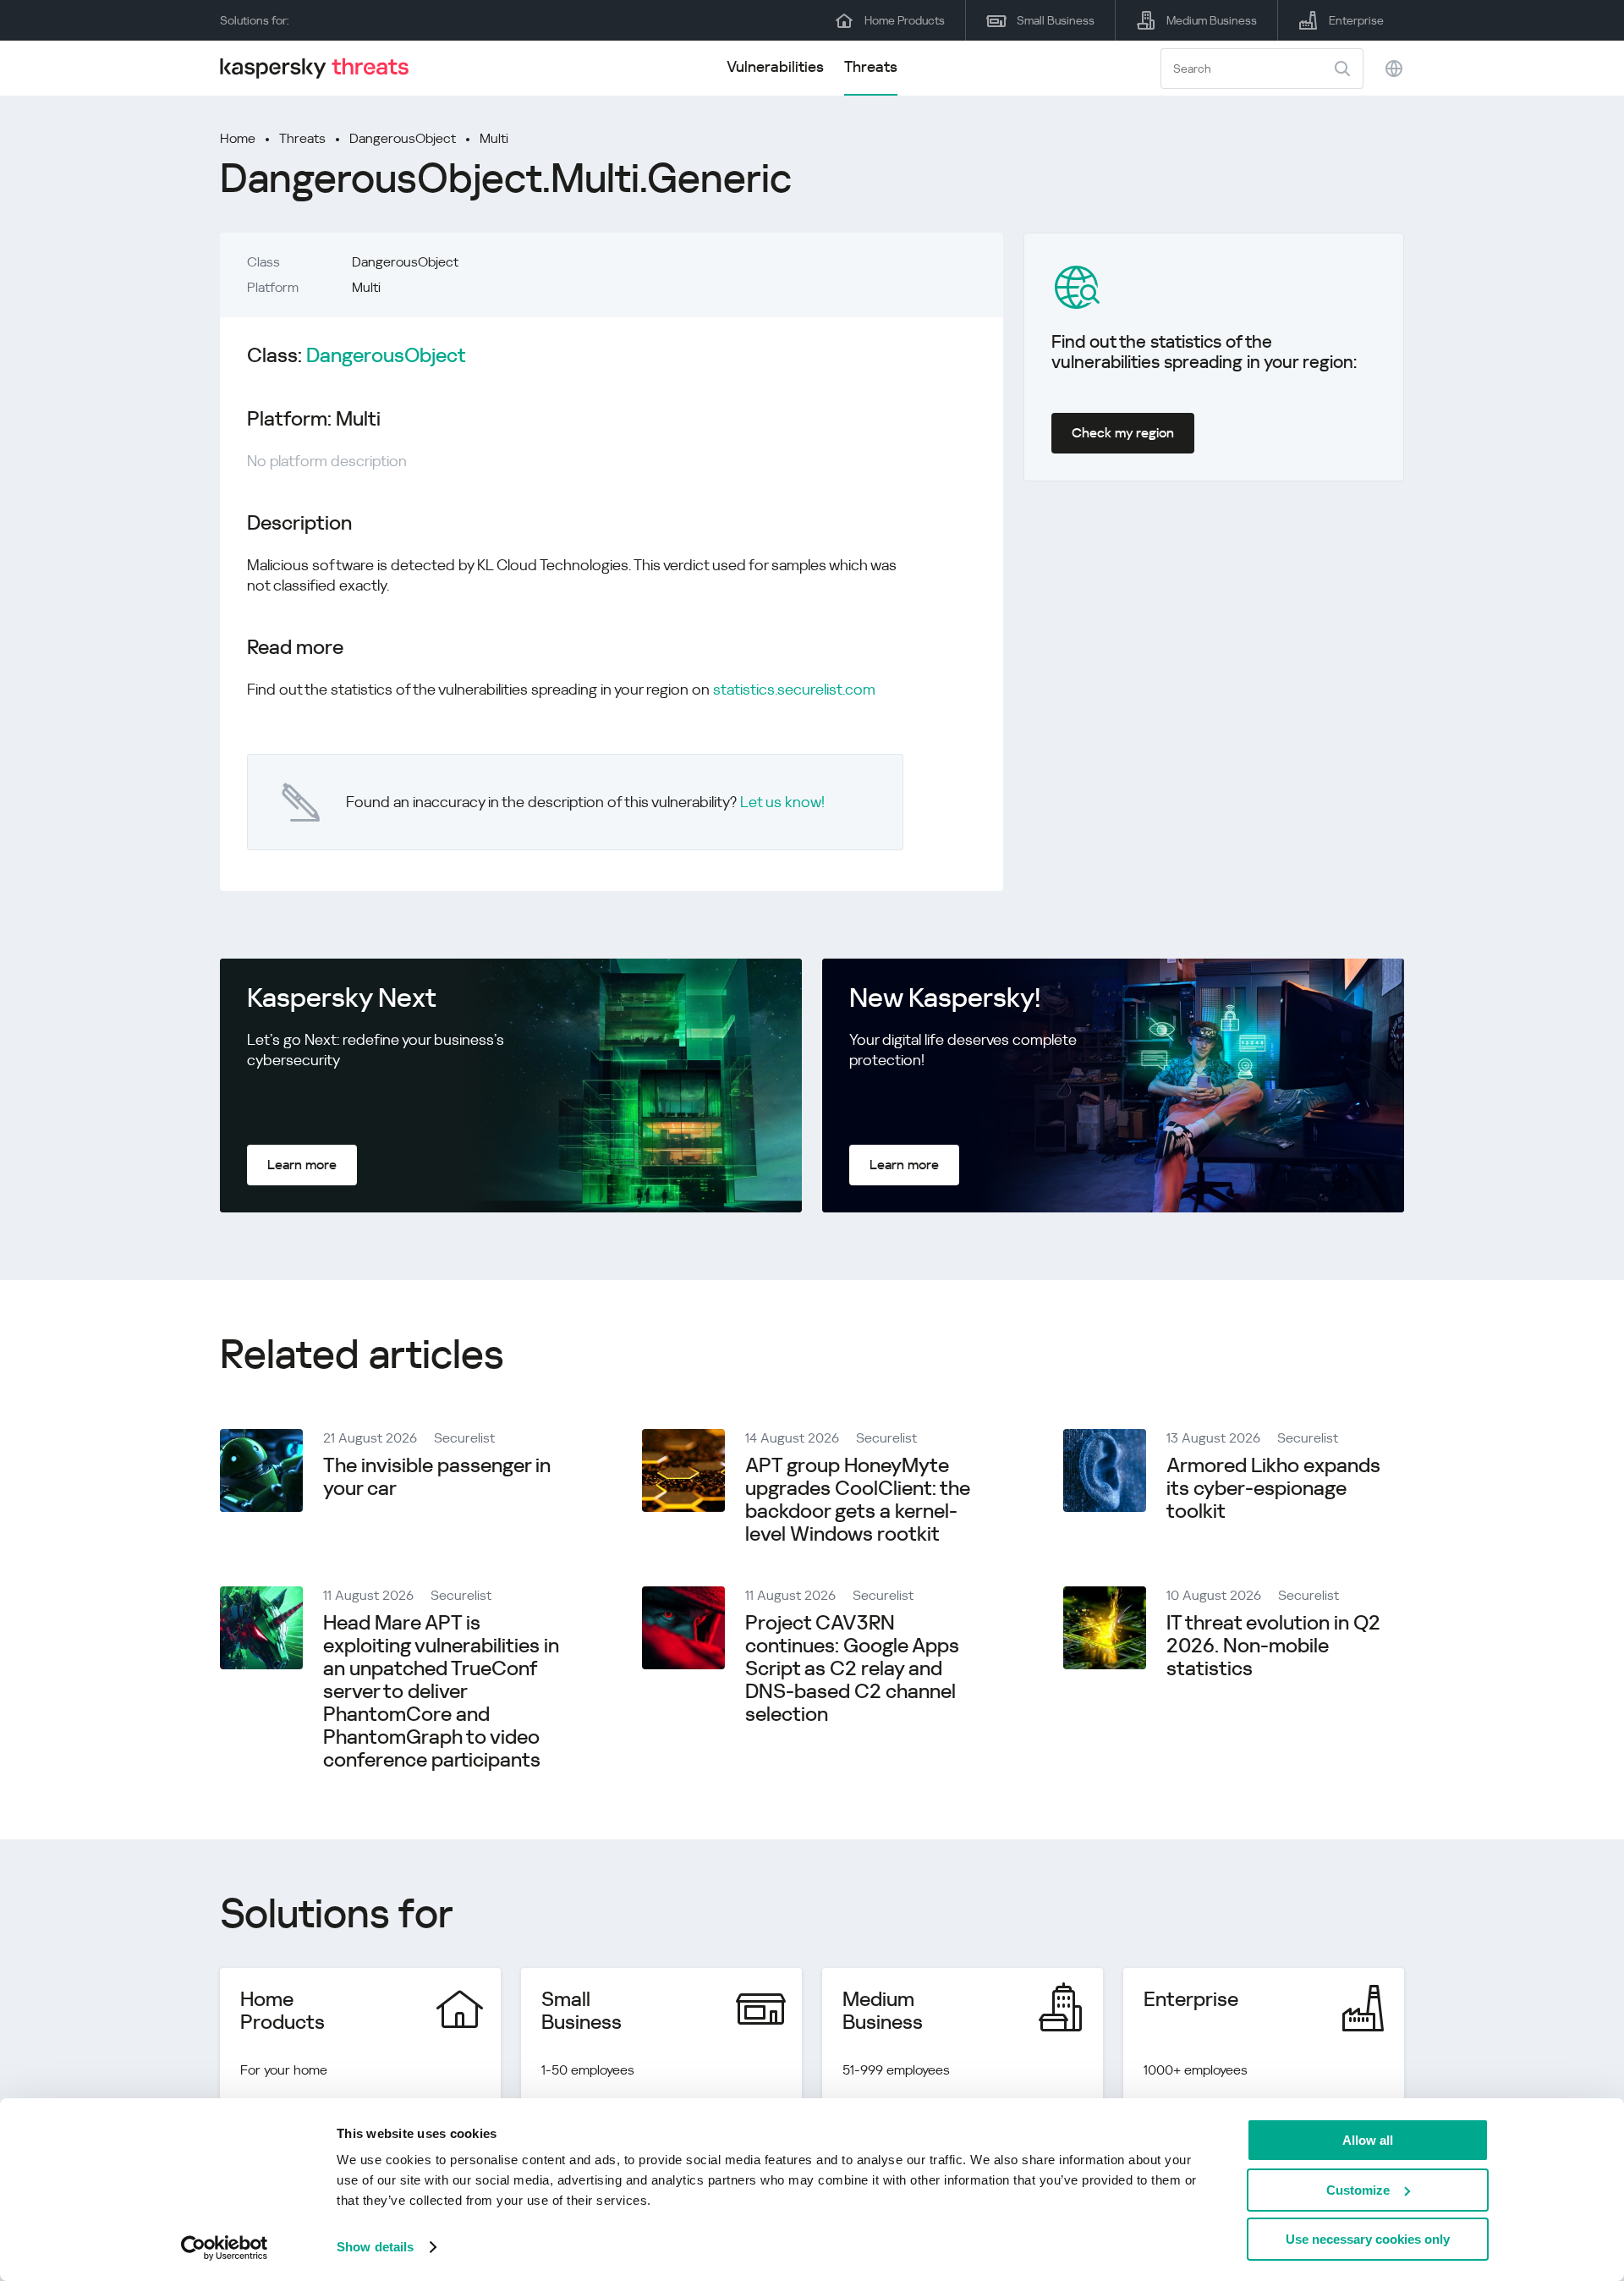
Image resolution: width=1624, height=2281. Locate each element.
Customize (1358, 2190)
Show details (375, 2247)
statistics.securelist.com (794, 689)
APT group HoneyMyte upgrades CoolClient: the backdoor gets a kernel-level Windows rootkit (858, 1500)
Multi (494, 138)
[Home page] (321, 68)
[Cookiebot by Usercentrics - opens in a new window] (225, 2248)
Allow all (1368, 2140)
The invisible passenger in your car (437, 1477)
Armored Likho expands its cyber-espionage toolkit (1273, 1488)
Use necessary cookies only (1368, 2239)
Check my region (1123, 433)
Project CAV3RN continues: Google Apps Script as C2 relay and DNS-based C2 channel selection (852, 1668)
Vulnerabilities (775, 66)
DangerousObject (403, 138)
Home (238, 138)
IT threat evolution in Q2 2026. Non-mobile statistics (1273, 1646)
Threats (871, 66)
